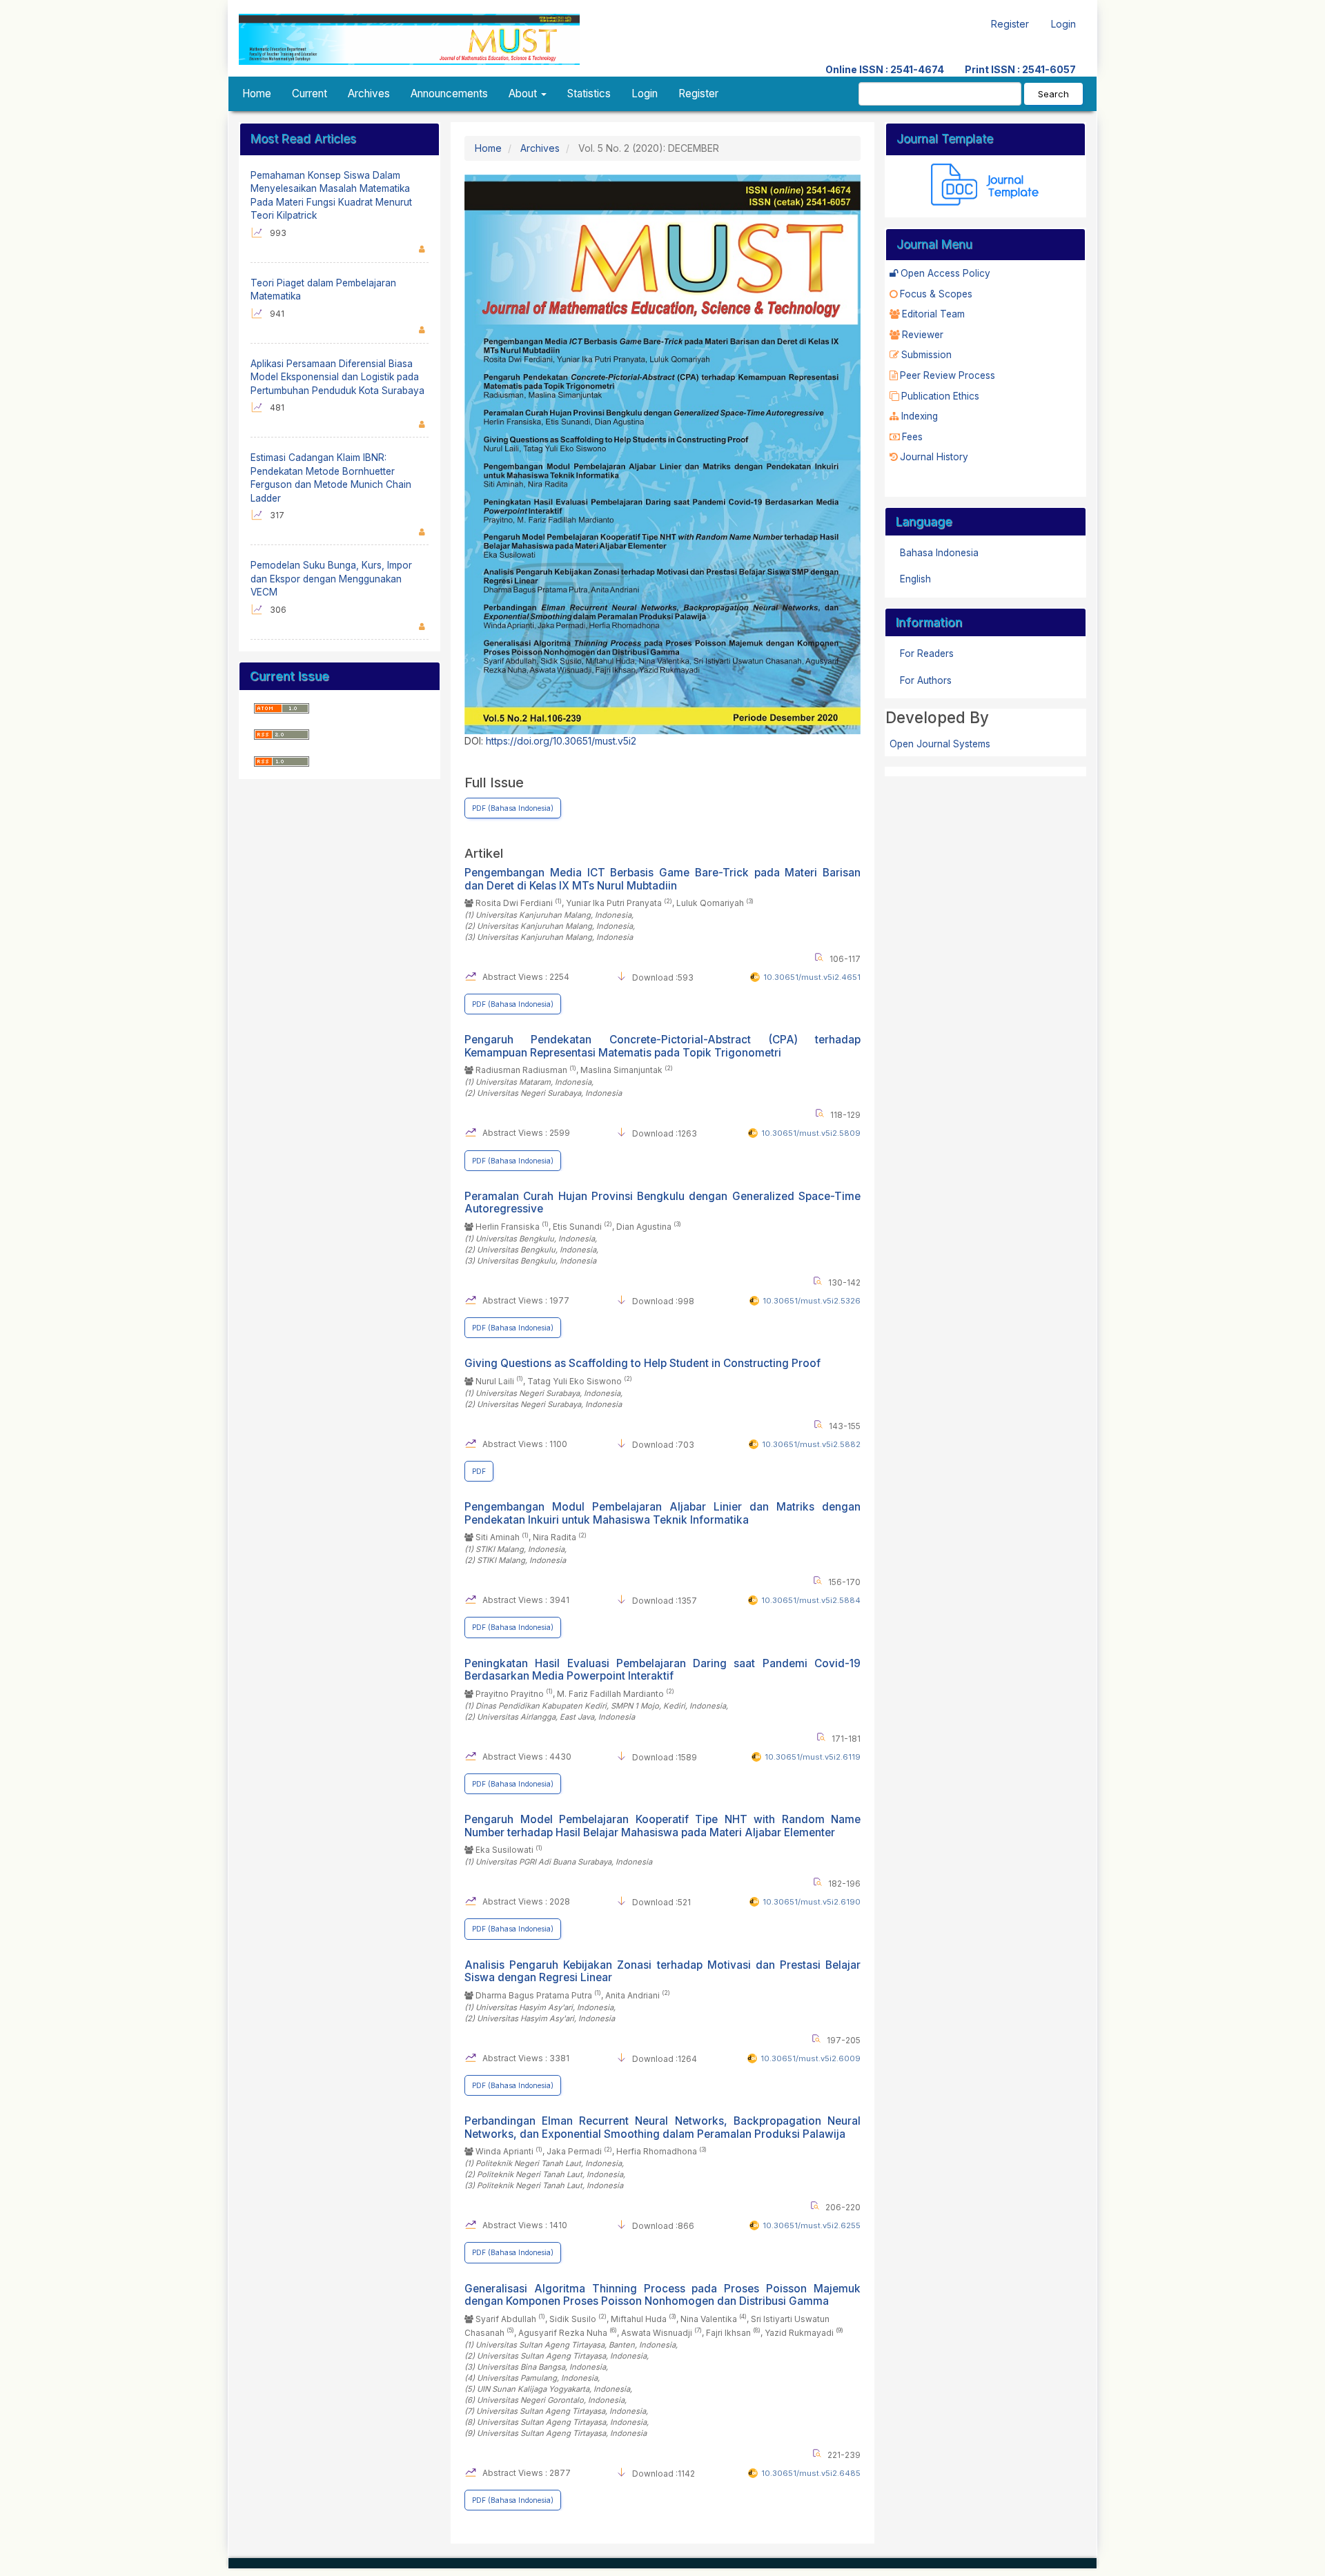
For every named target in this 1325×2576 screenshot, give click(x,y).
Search (1053, 94)
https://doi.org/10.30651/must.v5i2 (561, 741)
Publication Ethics (940, 396)
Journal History (934, 457)
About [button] (524, 94)
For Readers (927, 653)
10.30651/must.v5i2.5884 (811, 1600)
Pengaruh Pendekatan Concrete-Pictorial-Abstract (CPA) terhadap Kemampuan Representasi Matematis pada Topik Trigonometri (662, 1046)
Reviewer (923, 335)
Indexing (920, 416)
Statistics (589, 94)
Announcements (449, 94)
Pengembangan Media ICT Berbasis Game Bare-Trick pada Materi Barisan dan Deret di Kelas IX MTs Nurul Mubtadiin (662, 879)
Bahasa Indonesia (939, 553)
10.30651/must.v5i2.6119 (813, 1757)
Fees (912, 437)
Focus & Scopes (936, 294)
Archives (369, 94)
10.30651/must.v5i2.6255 (812, 2225)
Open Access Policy (945, 273)
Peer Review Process (948, 375)
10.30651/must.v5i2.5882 (811, 1444)
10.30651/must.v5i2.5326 (812, 1301)
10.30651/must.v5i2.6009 (811, 2058)
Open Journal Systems (940, 744)
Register (1010, 24)
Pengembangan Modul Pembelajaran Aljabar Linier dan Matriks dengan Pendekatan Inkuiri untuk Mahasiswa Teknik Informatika (662, 1513)
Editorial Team (933, 314)
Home (257, 94)
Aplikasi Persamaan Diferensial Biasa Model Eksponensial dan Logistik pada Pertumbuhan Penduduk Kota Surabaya (337, 377)
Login (1063, 24)
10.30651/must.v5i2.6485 (811, 2473)
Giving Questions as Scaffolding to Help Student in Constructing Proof (642, 1363)
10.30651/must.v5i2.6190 (812, 1902)
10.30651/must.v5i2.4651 (812, 977)
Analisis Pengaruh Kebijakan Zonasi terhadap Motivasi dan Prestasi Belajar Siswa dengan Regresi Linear (662, 1971)
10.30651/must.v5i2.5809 (811, 1133)
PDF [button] (479, 1471)
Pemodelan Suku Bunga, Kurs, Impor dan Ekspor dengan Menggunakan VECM (331, 579)
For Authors (926, 680)
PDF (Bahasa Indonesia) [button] (513, 808)
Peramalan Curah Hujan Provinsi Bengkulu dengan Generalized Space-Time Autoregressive (662, 1202)
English (915, 579)
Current (310, 94)
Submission (926, 355)
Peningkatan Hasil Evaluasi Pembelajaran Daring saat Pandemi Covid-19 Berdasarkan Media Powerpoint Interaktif (662, 1670)
